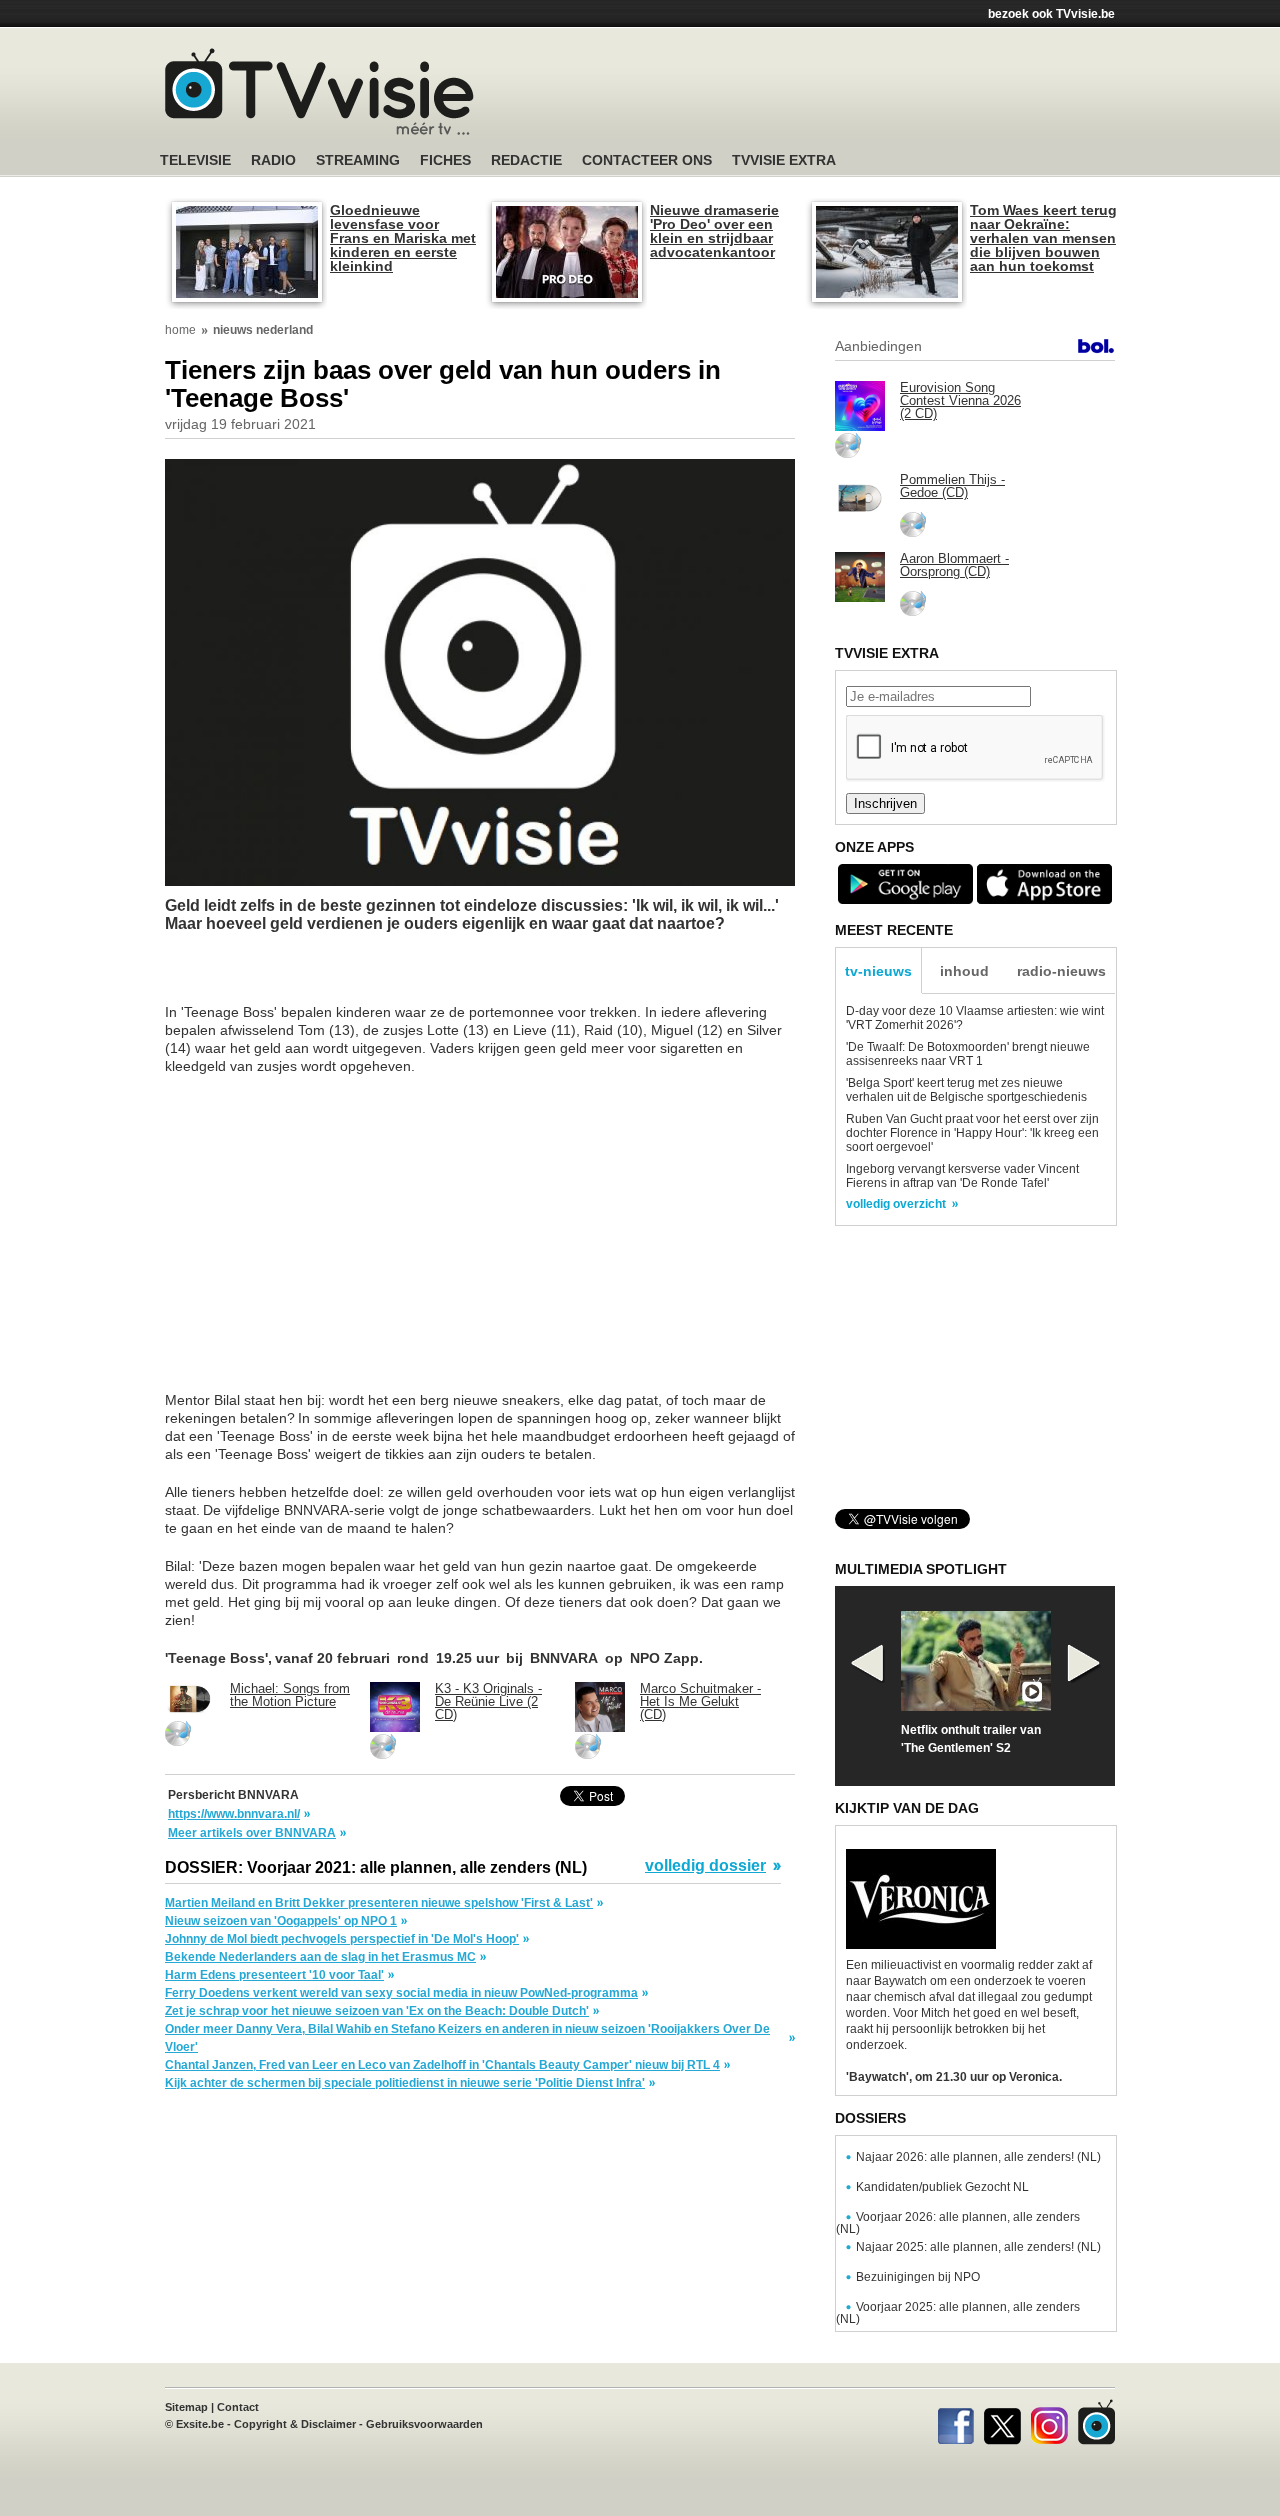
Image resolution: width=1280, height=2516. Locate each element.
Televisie (195, 160)
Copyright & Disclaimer (295, 2424)
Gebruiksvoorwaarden (424, 2424)
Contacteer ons (647, 160)
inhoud (964, 971)
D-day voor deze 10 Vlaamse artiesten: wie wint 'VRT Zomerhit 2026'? (975, 1018)
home (180, 330)
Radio (273, 160)
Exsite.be (200, 2424)
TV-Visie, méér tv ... (319, 91)
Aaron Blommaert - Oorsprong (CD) (954, 565)
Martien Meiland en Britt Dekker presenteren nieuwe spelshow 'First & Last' (379, 1903)
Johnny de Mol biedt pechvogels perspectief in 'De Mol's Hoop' (342, 1939)
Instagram (1049, 2422)
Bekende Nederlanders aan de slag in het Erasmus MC (320, 1957)
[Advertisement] (830, 95)
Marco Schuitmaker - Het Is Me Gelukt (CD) (700, 1701)
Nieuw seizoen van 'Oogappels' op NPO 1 (281, 1921)
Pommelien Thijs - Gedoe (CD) (952, 486)
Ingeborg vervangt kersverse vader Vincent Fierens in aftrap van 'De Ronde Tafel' (962, 1176)
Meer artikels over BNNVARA (252, 1833)
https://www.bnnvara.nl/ (234, 1814)
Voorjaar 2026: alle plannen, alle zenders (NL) (958, 2223)
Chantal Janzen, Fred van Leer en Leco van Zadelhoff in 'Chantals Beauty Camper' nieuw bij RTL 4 (442, 2065)
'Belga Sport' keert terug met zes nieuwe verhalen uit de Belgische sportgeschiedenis (966, 1090)
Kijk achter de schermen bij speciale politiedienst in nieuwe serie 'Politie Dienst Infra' (405, 2083)
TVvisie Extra (784, 160)
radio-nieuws (1061, 971)
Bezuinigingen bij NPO (918, 2277)
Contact (238, 2407)
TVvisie (1096, 2422)
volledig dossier (705, 1866)
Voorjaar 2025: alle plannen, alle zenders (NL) (958, 2313)
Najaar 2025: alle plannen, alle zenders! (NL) (978, 2247)
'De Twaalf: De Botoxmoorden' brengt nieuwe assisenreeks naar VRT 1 (968, 1054)
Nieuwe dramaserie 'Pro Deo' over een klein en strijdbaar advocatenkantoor (714, 231)
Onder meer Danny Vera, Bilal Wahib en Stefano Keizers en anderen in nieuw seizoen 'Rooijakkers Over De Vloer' (467, 2038)
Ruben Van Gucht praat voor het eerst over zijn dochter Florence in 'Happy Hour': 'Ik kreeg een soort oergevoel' (972, 1133)
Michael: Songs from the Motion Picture (290, 1695)
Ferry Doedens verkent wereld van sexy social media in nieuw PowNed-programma (401, 1993)
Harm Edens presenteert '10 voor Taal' (274, 1975)
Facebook (955, 2422)
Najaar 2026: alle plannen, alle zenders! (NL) (978, 2157)
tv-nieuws (878, 971)
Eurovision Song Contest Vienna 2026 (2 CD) (960, 400)
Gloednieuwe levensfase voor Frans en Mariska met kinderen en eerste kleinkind (403, 238)
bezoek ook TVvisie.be (1051, 14)
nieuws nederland (263, 330)
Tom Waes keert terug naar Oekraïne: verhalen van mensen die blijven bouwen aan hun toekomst (1043, 238)
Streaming (358, 160)
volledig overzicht (896, 1204)
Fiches (445, 160)
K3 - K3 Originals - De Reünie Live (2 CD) (488, 1701)
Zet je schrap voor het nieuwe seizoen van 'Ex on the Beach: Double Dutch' (377, 2011)
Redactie (526, 160)
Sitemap (186, 2407)
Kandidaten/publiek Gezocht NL (942, 2187)
